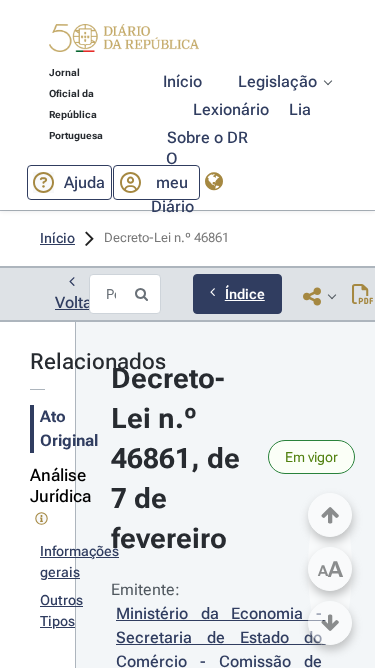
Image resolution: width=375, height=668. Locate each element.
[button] (124, 41)
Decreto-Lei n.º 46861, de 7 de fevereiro (179, 458)
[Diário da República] (124, 42)
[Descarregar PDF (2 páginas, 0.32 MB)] (362, 296)
